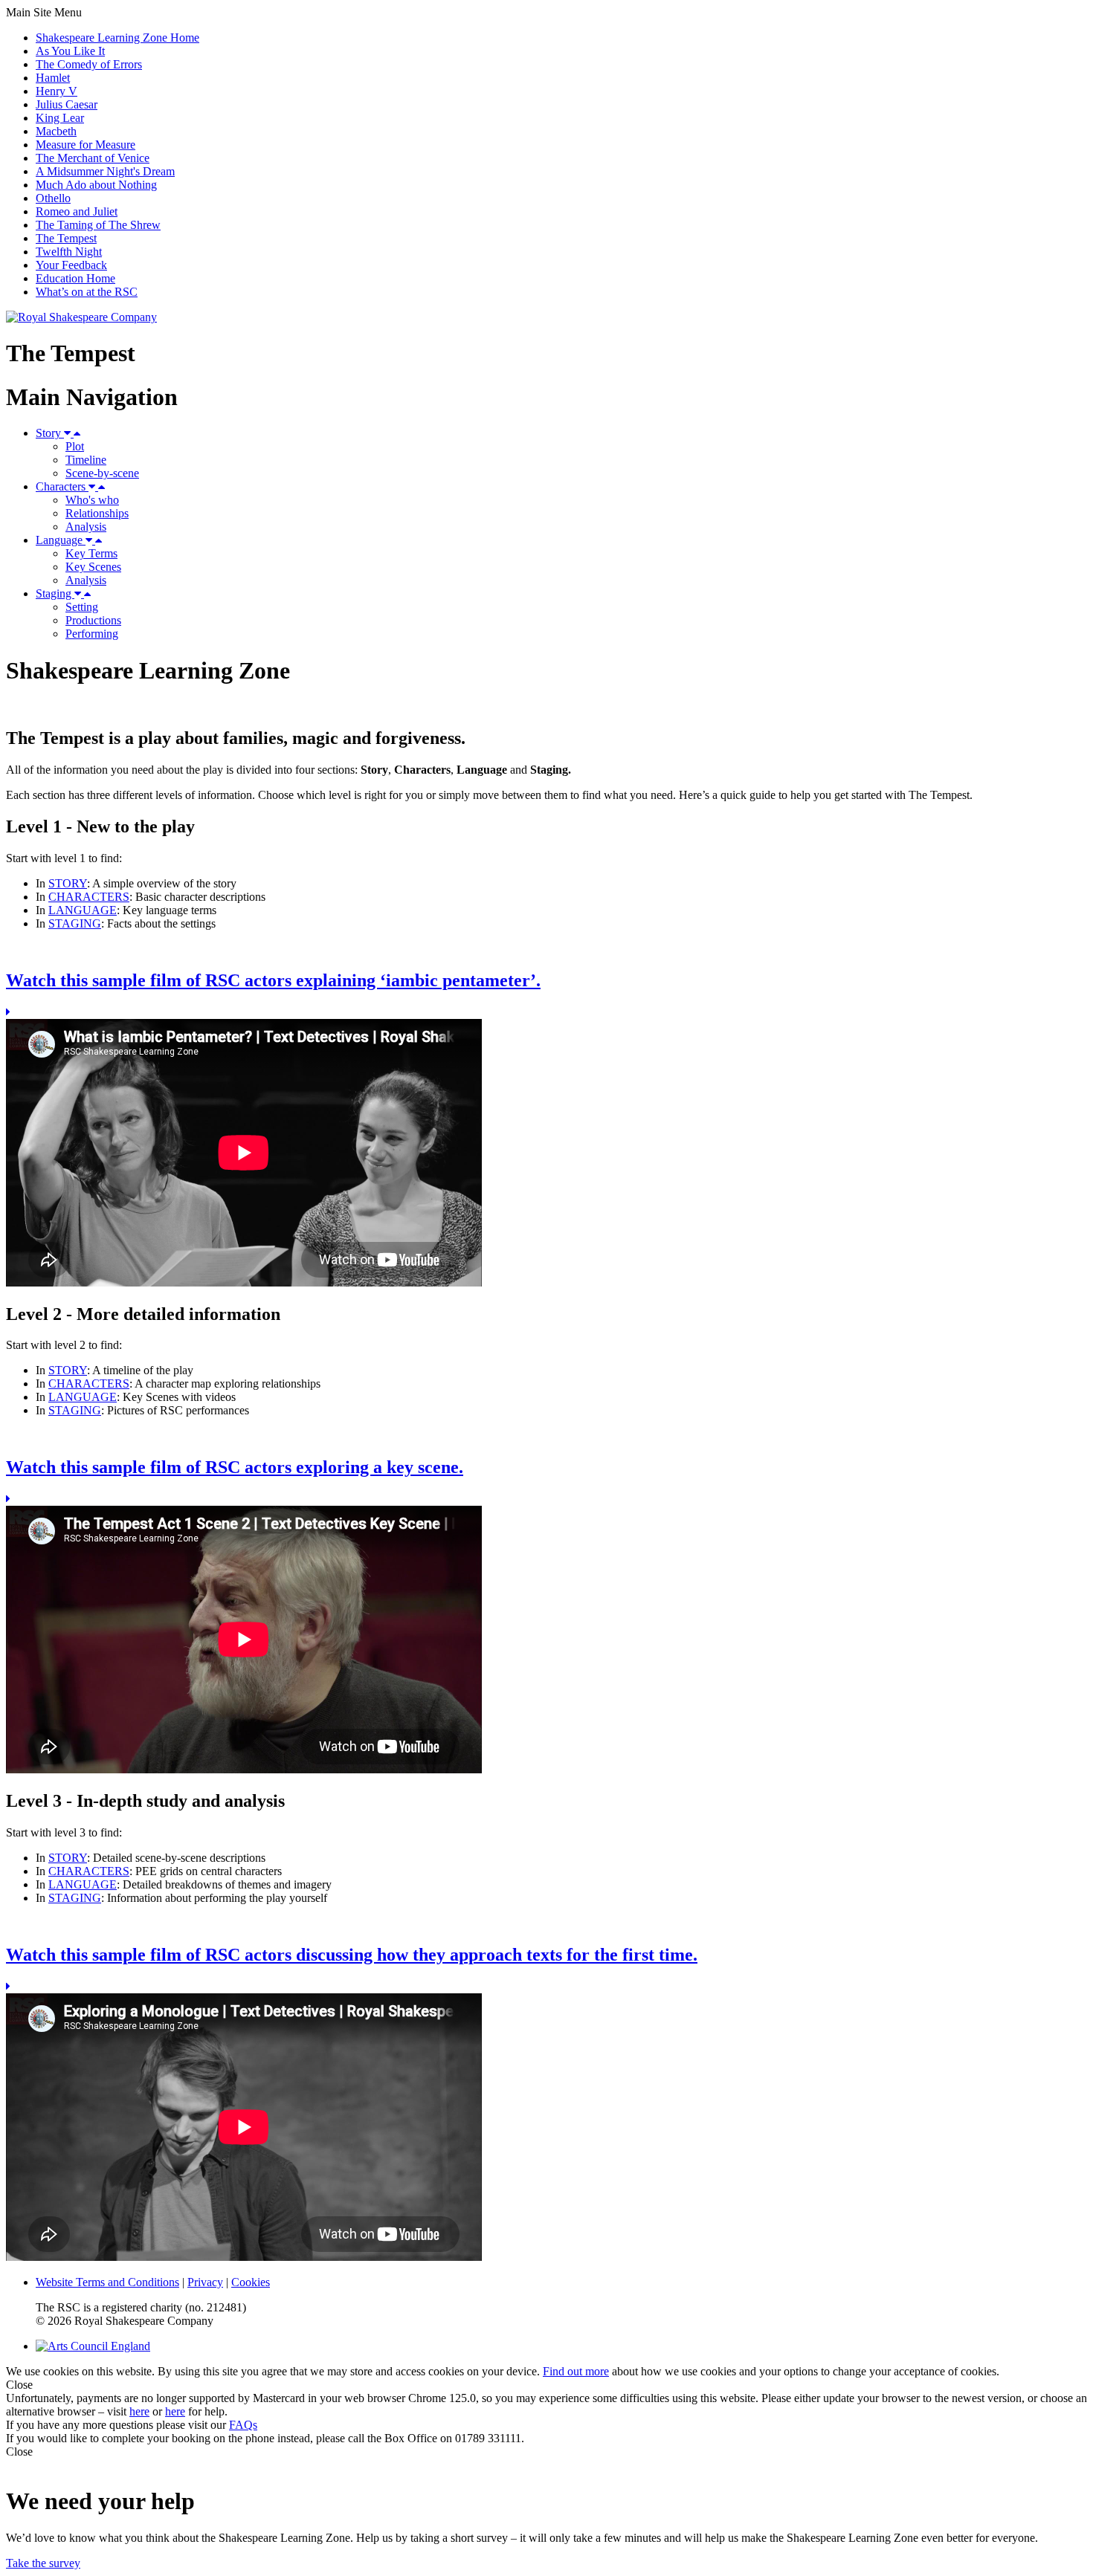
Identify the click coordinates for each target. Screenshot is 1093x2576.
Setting (82, 607)
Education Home (75, 278)
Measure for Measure (86, 145)
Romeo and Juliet (77, 211)
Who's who (92, 500)
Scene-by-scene (102, 473)
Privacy (205, 2282)
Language (61, 540)
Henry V (57, 91)
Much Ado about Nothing (96, 185)
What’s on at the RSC (87, 292)
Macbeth (56, 131)
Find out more (576, 2371)
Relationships (97, 513)
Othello (53, 198)
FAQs (243, 2425)
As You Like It (70, 51)
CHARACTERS (89, 897)
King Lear (60, 118)
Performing (92, 634)
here (139, 2411)
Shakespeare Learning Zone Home (117, 38)
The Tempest (66, 238)
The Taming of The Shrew (98, 225)
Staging (55, 593)
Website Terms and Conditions (107, 2282)
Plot (75, 446)
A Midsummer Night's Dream (105, 171)
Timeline (86, 460)
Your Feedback (71, 265)
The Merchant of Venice (93, 158)
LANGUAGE (83, 910)
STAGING (75, 923)
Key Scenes (93, 567)
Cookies (251, 2282)
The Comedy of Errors (89, 64)
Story (50, 433)
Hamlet (53, 78)
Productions (93, 620)
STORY (68, 883)
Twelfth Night (69, 252)
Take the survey (43, 2563)
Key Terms (91, 553)
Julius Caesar (67, 104)
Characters (62, 486)
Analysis (86, 527)
